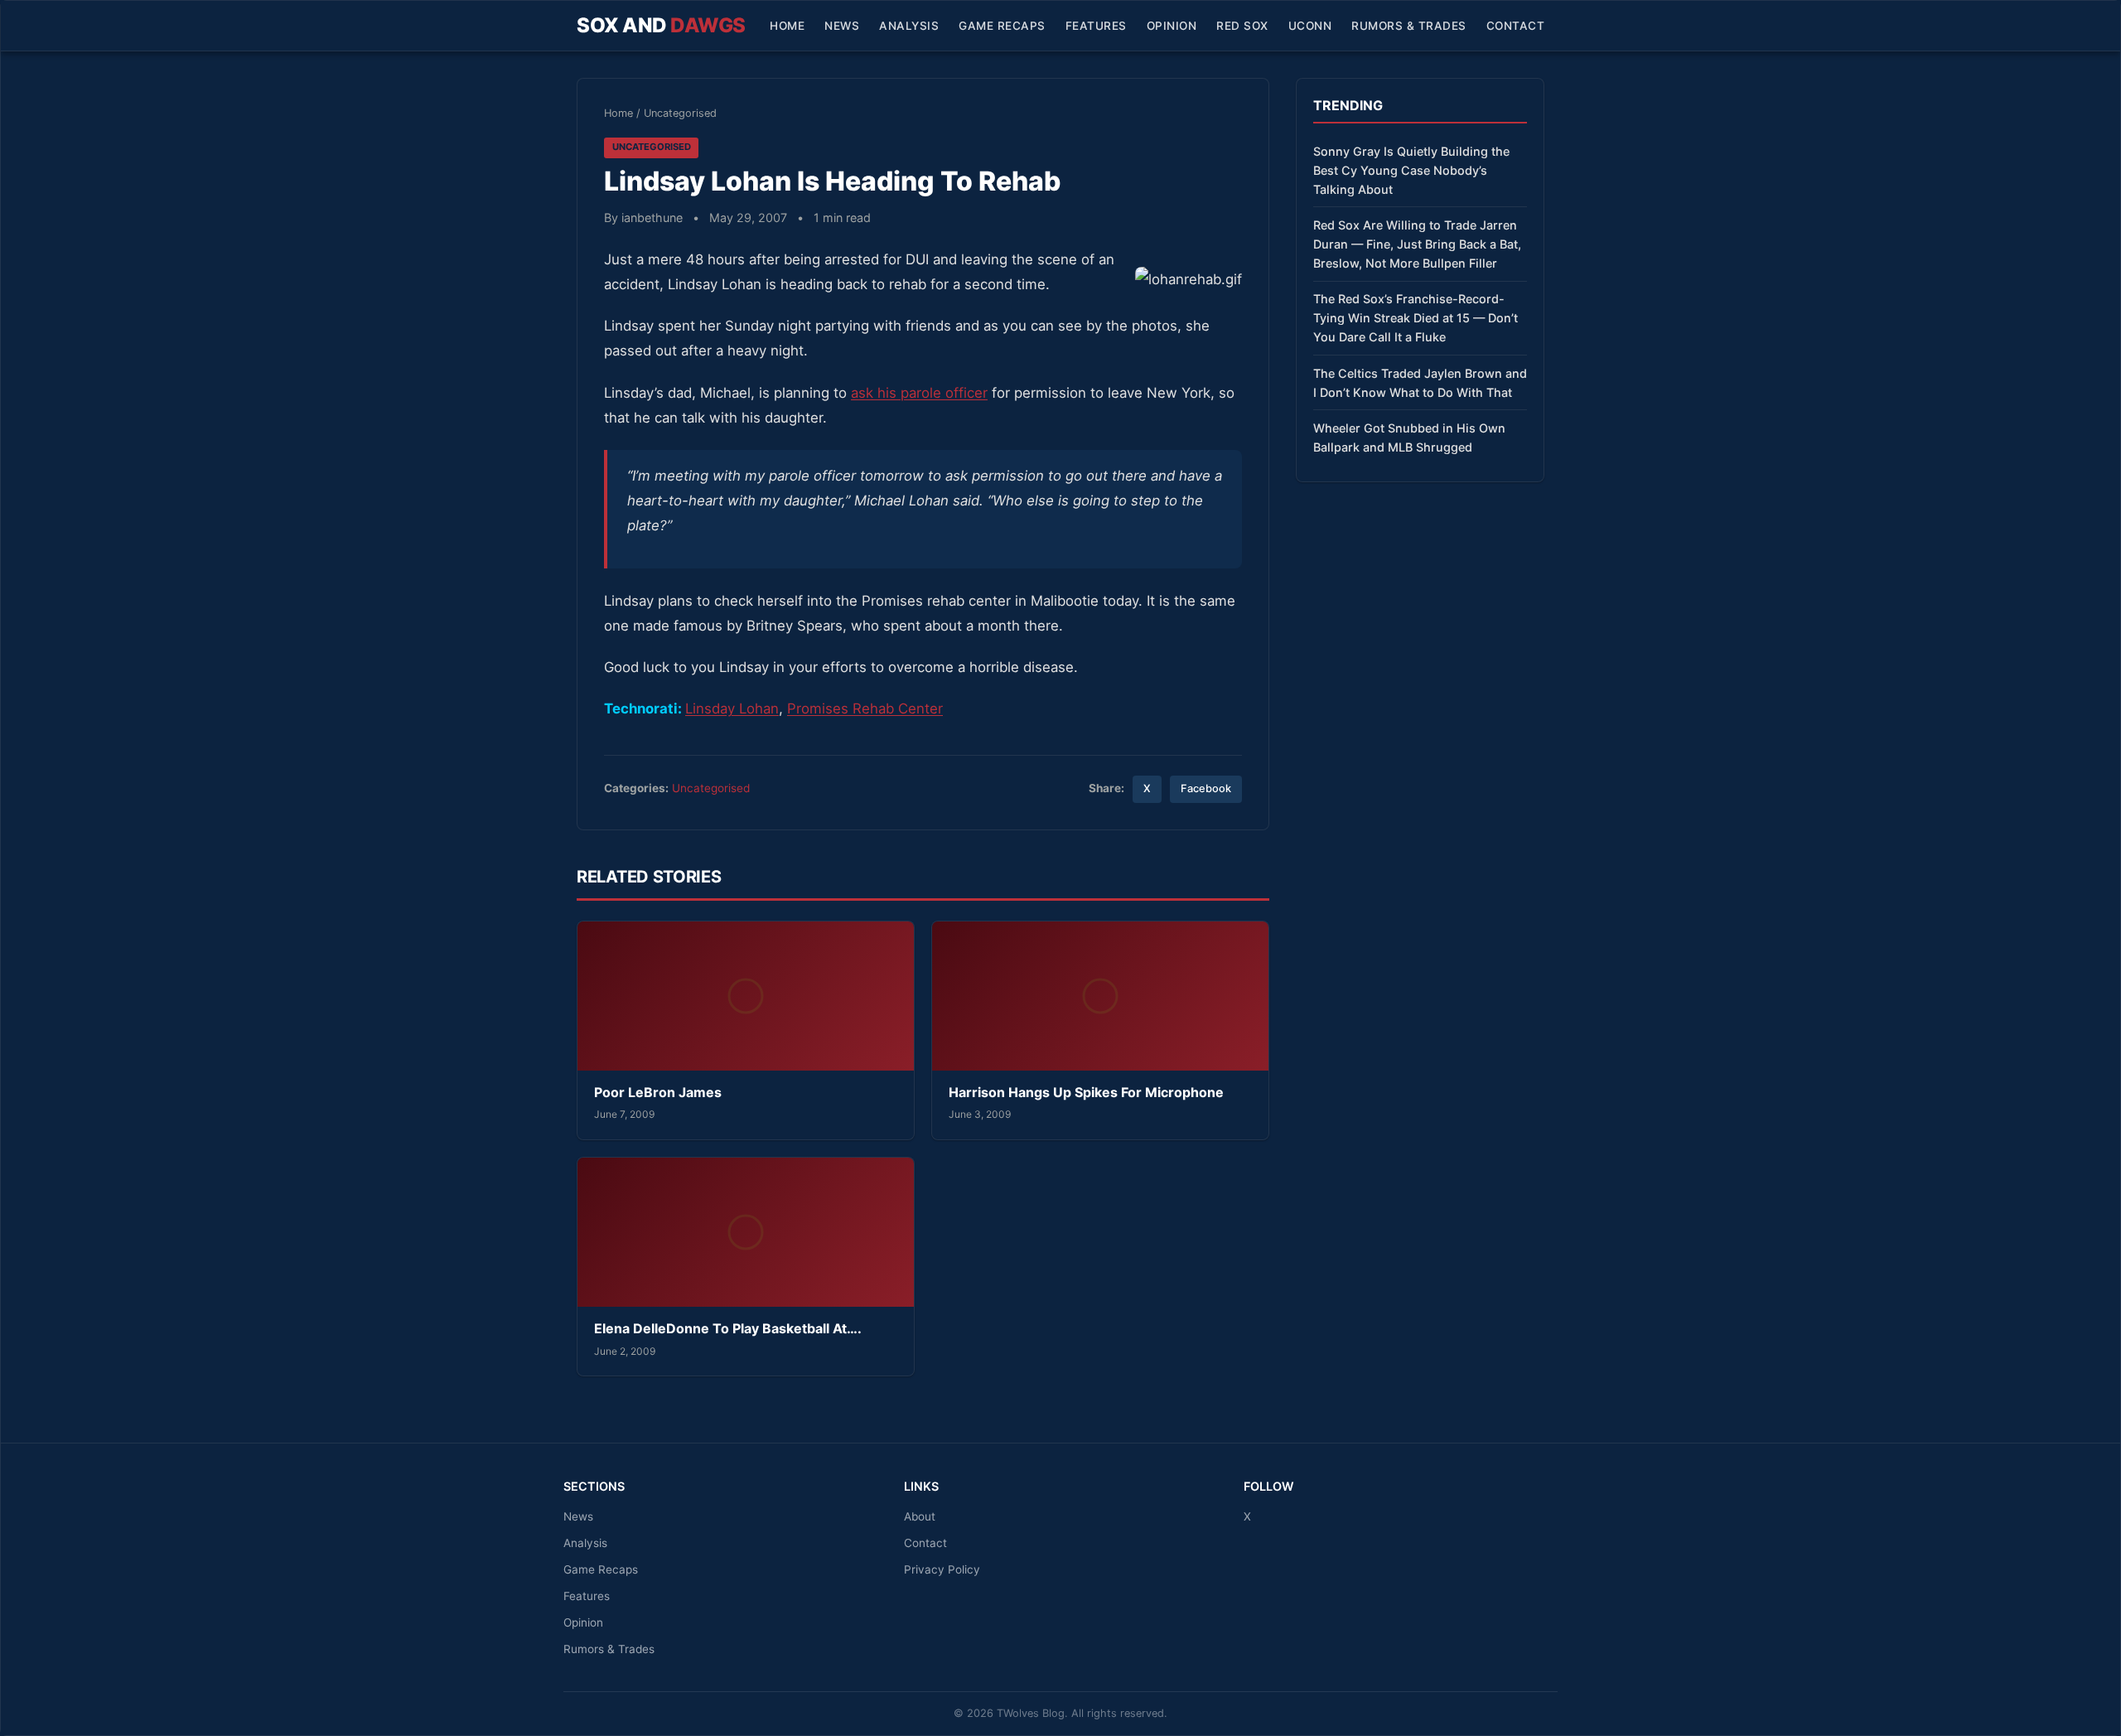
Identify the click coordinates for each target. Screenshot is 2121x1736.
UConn (1310, 26)
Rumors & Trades (1409, 26)
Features (1096, 26)
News (842, 26)
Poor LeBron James (658, 1092)
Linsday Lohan (732, 708)
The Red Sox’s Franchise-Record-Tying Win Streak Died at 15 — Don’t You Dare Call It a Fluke (1416, 318)
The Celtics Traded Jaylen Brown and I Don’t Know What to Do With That (1420, 383)
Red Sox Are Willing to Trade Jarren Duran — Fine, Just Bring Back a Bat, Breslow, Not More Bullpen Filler (1417, 244)
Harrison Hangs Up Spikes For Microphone (1086, 1092)
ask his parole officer (919, 393)
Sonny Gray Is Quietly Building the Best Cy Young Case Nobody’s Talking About (1411, 170)
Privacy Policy (942, 1569)
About (920, 1516)
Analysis (909, 26)
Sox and (661, 25)
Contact (1516, 26)
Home (787, 26)
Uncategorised (680, 113)
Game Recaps (1002, 26)
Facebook (1206, 788)
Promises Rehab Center (865, 708)
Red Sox (1242, 26)
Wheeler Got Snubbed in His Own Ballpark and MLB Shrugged (1409, 438)
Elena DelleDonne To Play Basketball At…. (728, 1328)
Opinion (1172, 26)
